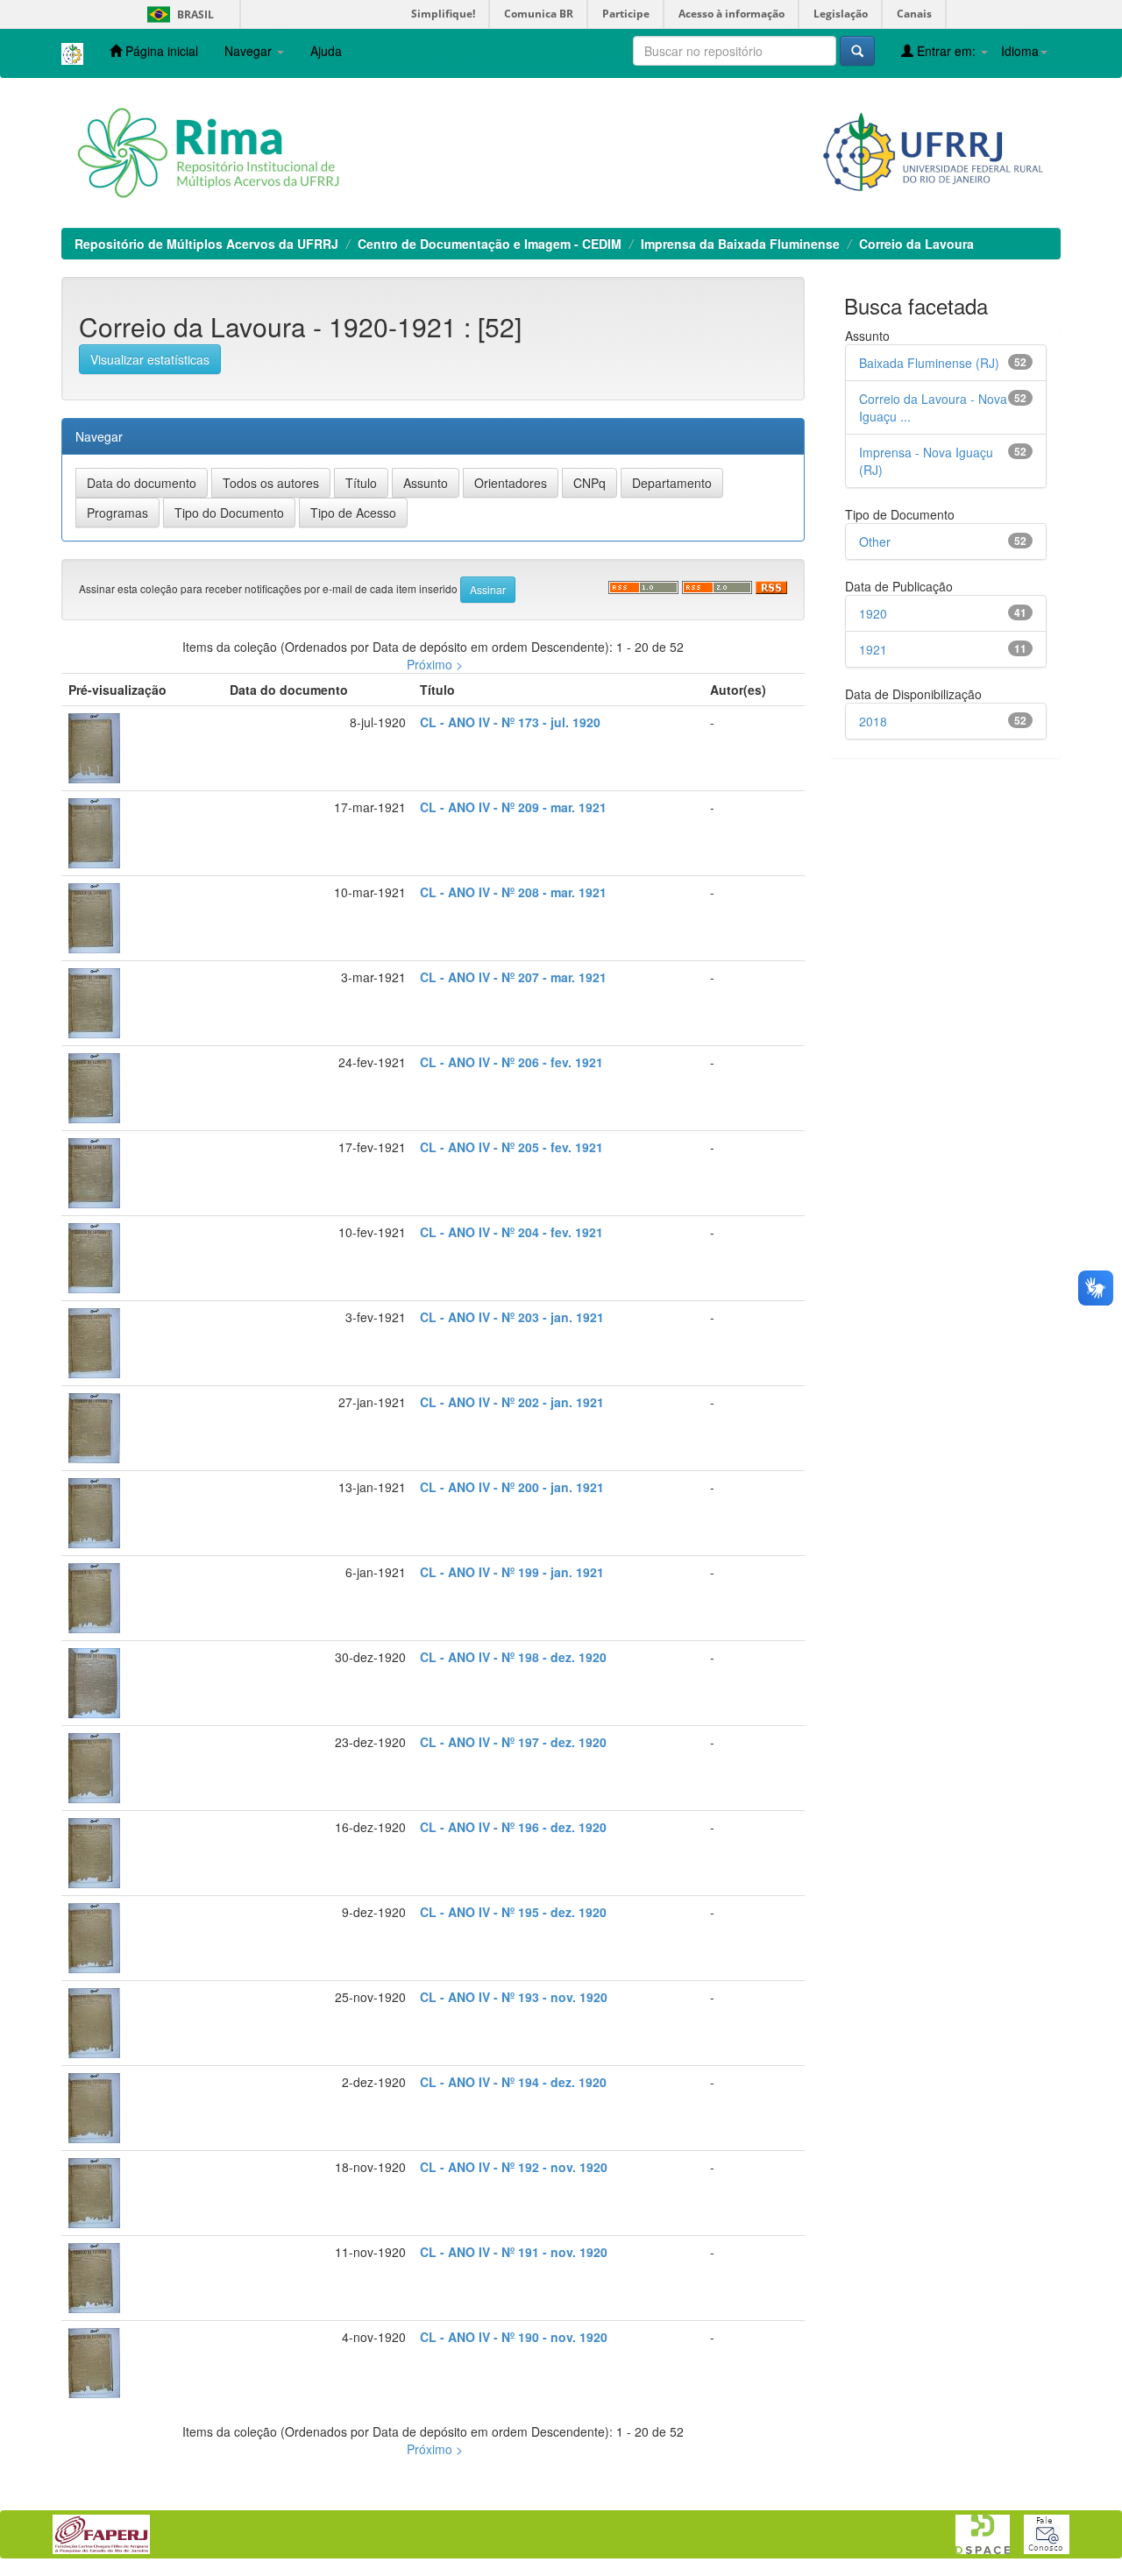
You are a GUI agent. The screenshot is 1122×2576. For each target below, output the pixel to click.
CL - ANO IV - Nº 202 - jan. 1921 (512, 1402)
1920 (873, 613)
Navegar (250, 51)
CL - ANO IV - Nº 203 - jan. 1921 (512, 1317)
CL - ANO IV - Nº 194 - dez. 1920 (513, 2082)
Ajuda (326, 51)
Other (875, 541)
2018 (873, 721)
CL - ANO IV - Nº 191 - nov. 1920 (514, 2252)
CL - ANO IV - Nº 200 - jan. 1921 (512, 1487)
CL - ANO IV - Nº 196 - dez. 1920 (513, 1827)
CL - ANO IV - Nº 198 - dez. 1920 (513, 1657)
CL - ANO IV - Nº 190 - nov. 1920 (514, 2337)
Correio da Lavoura (916, 244)
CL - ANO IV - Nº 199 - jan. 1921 (512, 1572)
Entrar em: (946, 51)
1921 (873, 649)
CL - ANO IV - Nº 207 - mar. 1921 (513, 977)
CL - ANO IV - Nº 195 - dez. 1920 (513, 1912)
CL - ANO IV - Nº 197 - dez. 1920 (513, 1742)
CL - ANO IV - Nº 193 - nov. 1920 (514, 1997)
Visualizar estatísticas (150, 359)
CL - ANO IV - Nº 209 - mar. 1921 (513, 807)
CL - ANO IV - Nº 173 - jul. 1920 (510, 722)
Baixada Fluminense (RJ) (929, 363)
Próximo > (435, 664)
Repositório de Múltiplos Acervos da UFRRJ (206, 244)
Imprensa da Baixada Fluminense (740, 244)
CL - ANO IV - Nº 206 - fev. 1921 (511, 1062)
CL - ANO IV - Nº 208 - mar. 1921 (513, 892)
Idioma (1020, 51)
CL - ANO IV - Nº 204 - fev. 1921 (511, 1232)
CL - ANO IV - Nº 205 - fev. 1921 (511, 1147)
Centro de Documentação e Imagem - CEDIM (490, 244)
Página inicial (160, 51)
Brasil (178, 14)
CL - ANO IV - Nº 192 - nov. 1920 (514, 2167)
